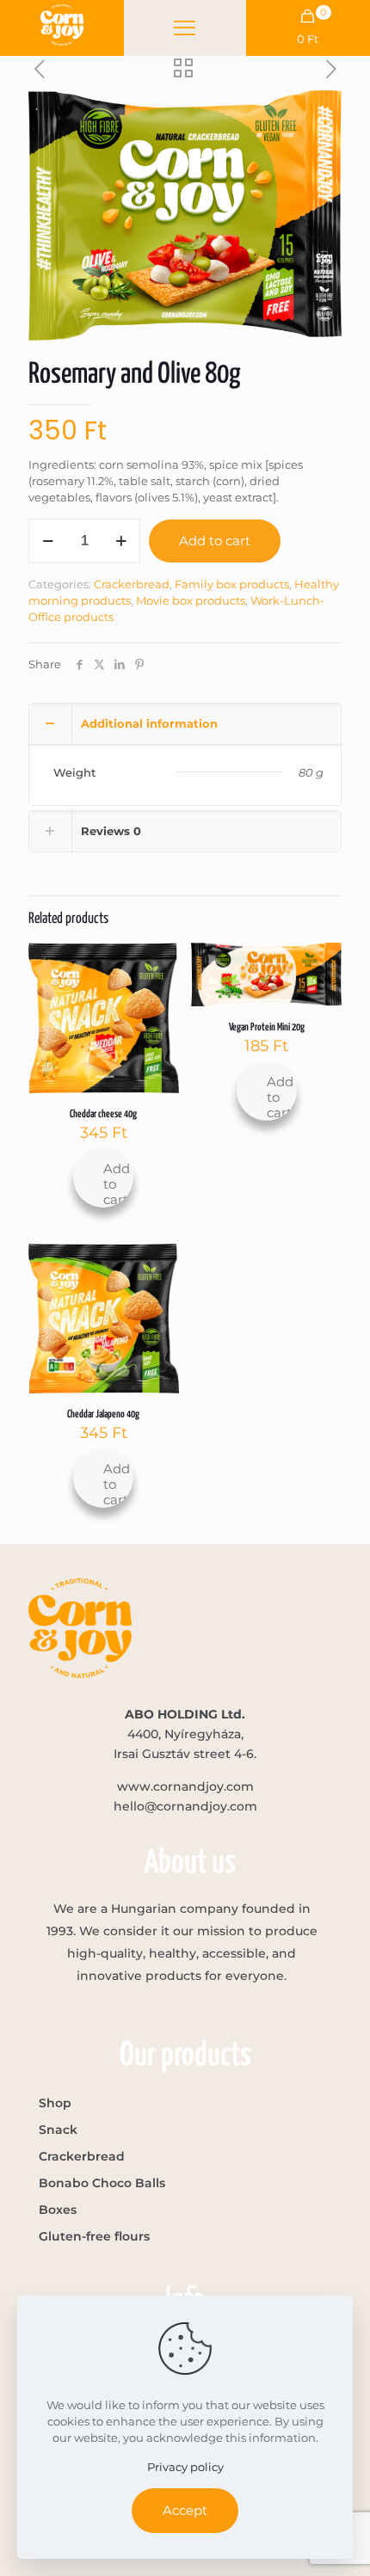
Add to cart (215, 541)
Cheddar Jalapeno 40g (103, 1414)
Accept (185, 2510)
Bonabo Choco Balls (102, 2183)
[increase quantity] (121, 541)
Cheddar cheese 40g (103, 1114)
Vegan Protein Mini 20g (267, 1027)
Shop (55, 2103)
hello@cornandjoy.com (185, 1806)
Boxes (58, 2210)
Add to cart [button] (117, 1184)
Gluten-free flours (94, 2236)
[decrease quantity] (48, 541)
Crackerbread (132, 584)
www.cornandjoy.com (185, 1786)
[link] (62, 25)
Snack (58, 2130)
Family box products (232, 584)
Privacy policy (185, 2467)
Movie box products (191, 600)
